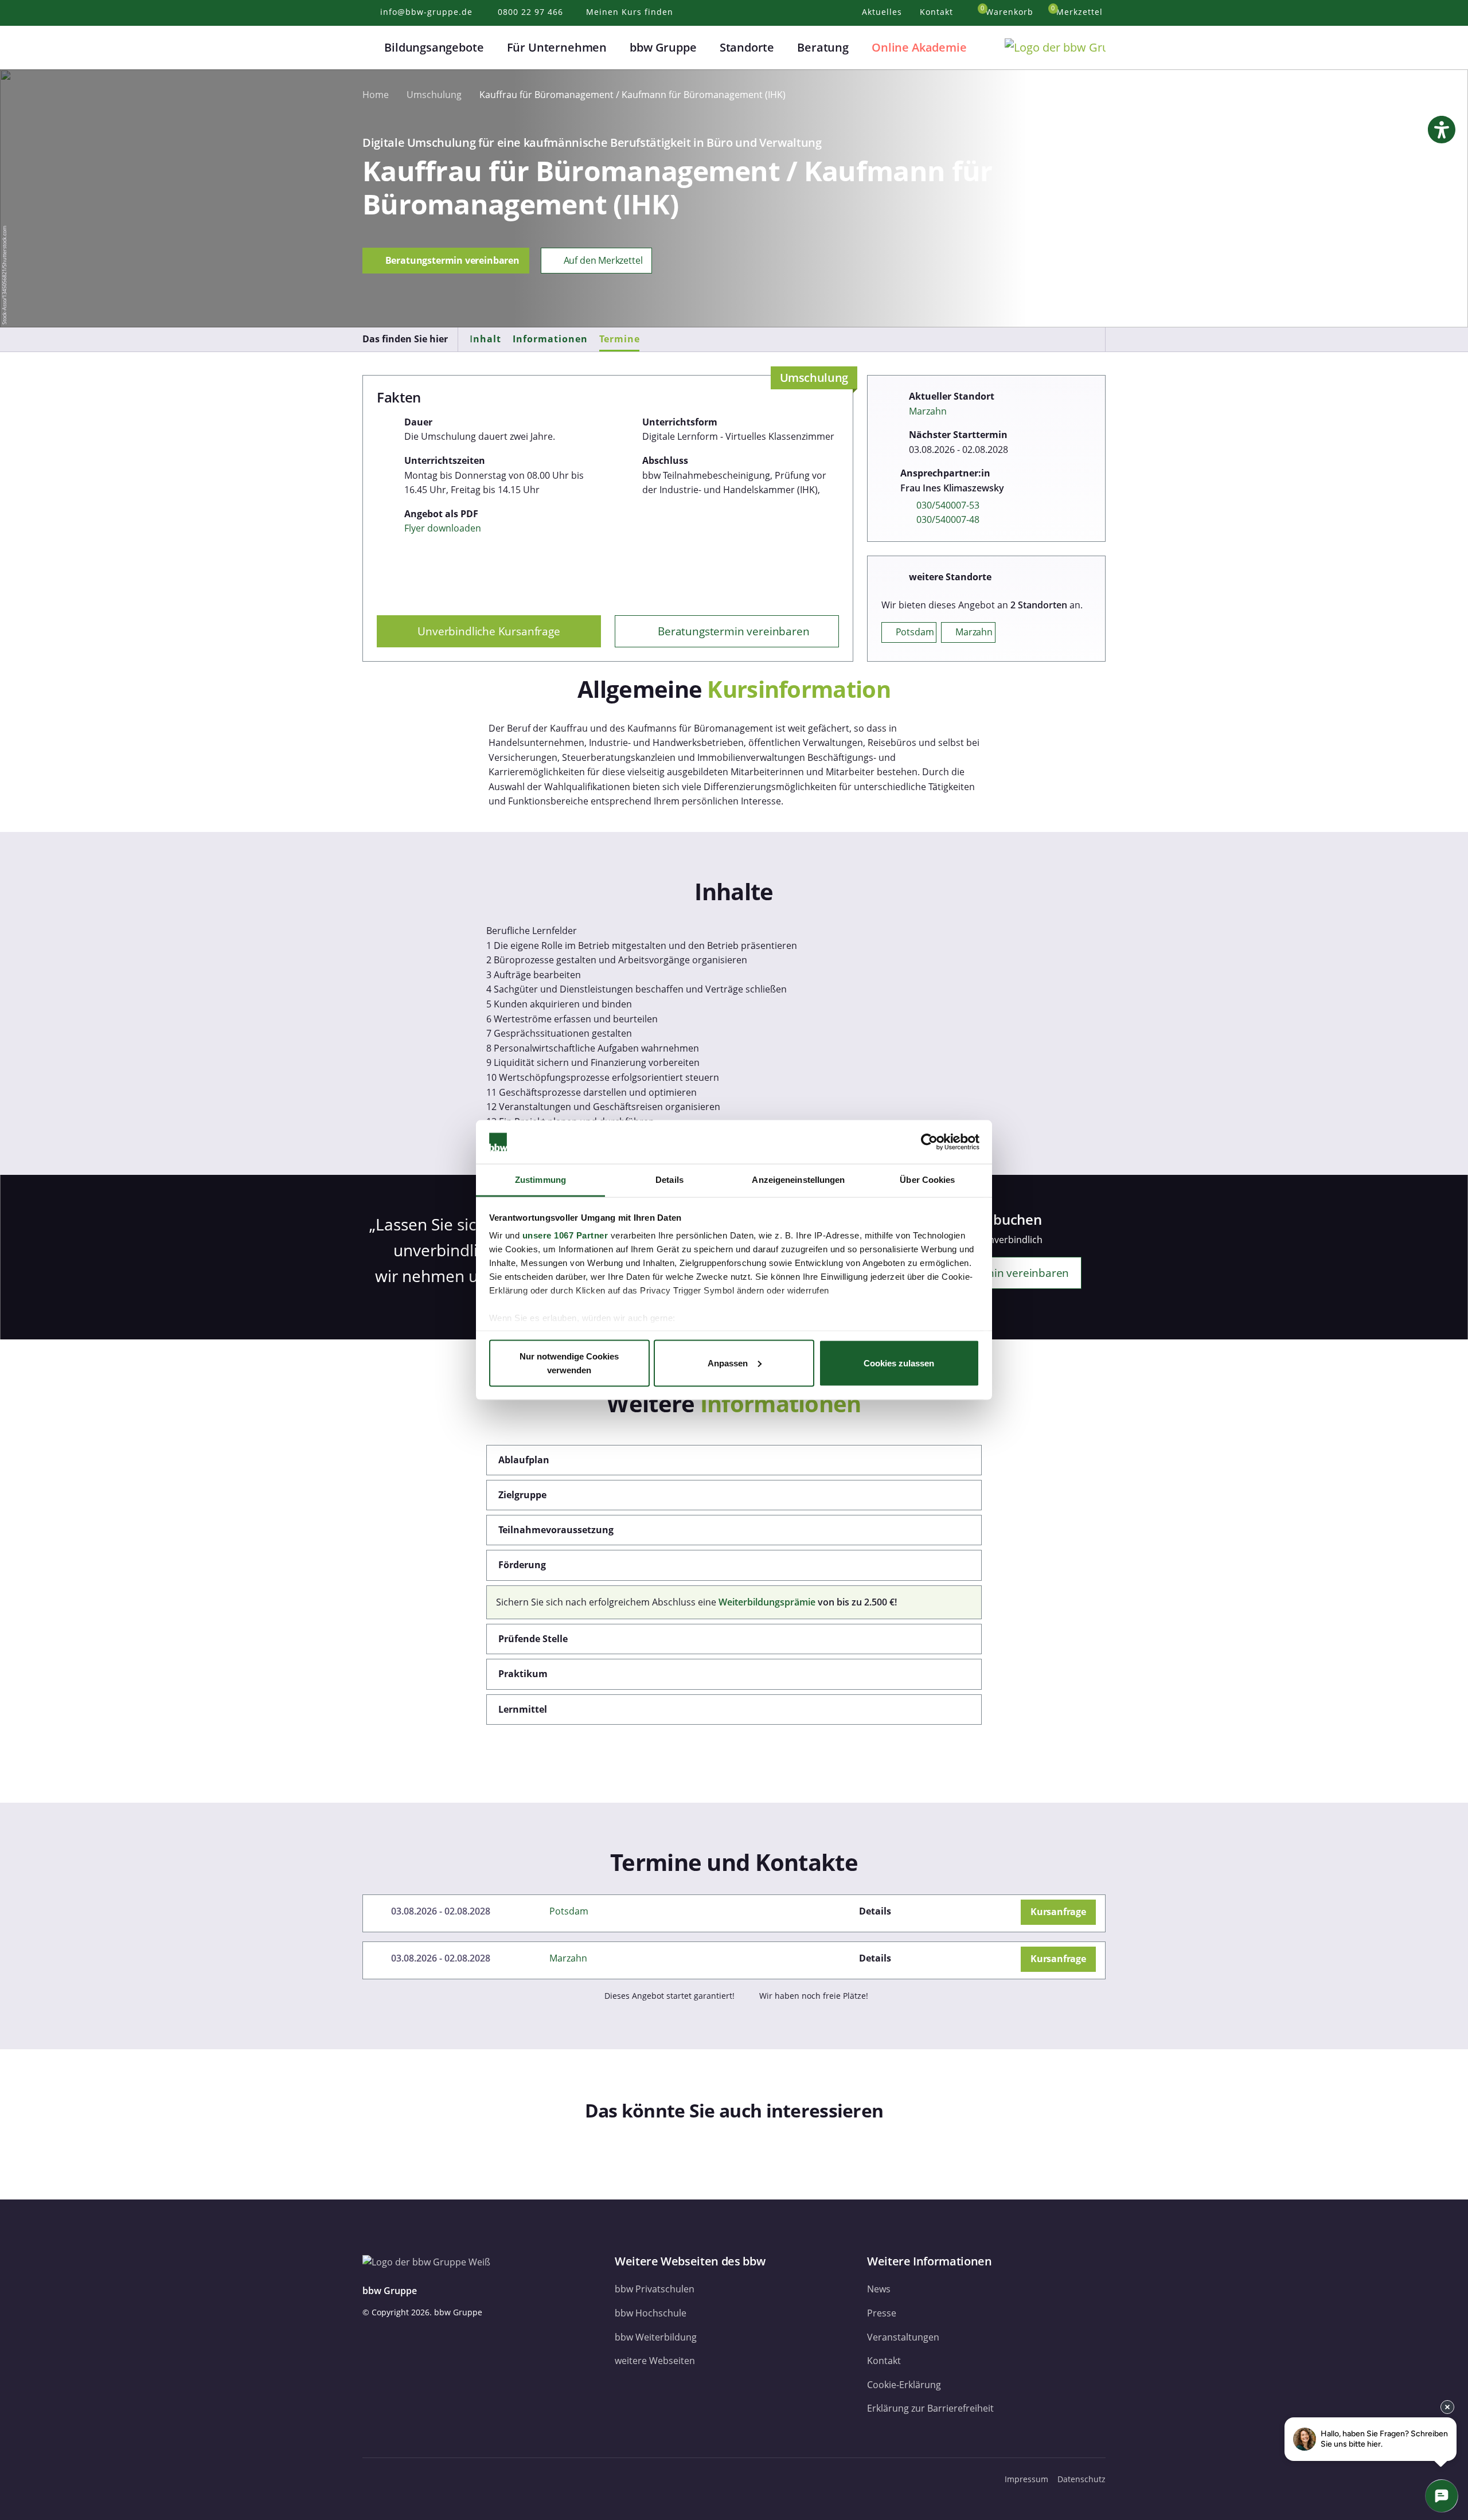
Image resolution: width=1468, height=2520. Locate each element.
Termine (620, 339)
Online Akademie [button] (919, 47)
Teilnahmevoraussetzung (556, 1530)
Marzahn (928, 411)
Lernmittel (523, 1709)
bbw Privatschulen (655, 2289)
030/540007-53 (948, 505)
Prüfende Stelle (533, 1639)
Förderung (522, 1565)
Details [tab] (669, 1180)
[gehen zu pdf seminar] (1011, 1911)
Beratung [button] (823, 47)
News (879, 2289)
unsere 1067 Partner (565, 1235)
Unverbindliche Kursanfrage (489, 631)
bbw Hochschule (651, 2313)
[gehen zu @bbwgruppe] (479, 2479)
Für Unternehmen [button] (557, 47)
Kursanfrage (1058, 1912)
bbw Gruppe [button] (663, 47)
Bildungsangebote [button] (434, 47)
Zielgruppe (522, 1495)
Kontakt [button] (938, 12)
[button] (369, 48)
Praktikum (523, 1674)
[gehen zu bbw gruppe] (401, 2479)
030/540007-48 (948, 519)
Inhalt (485, 339)
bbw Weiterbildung (656, 2337)
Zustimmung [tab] (540, 1180)
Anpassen (728, 1363)
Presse (882, 2313)
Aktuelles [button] (883, 12)
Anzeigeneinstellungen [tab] (798, 1180)
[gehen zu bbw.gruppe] (374, 2479)
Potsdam (569, 1911)
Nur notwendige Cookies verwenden (569, 1363)
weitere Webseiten (655, 2361)
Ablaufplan (524, 1460)
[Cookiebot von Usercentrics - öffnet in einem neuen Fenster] (929, 1142)
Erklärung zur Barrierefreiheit (930, 2408)
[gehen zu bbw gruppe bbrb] (456, 2479)
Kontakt (884, 2361)
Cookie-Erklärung (904, 2385)
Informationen (550, 339)
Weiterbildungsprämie (767, 1602)
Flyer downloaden (443, 528)
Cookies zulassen (899, 1363)
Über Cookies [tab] (927, 1180)
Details (875, 1911)
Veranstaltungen (903, 2337)
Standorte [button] (747, 47)
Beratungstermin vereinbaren (451, 260)
